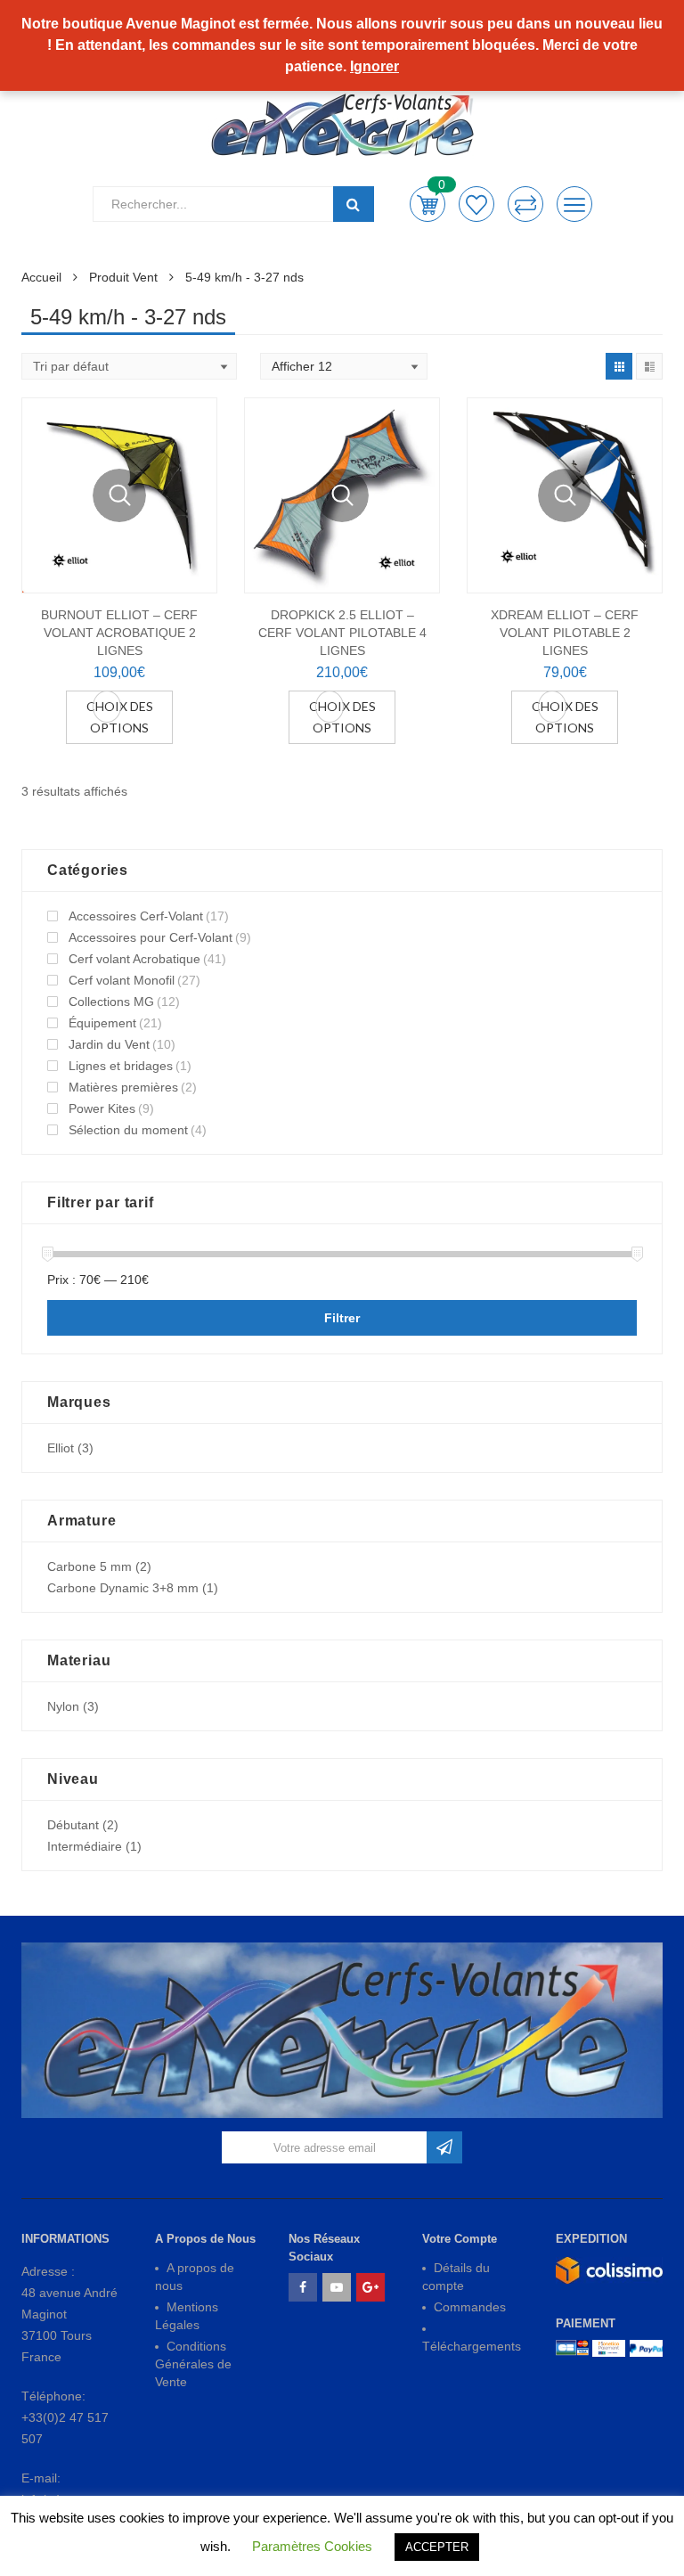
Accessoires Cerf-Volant (136, 916)
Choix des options (120, 717)
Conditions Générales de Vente (193, 2364)
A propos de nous (195, 2277)
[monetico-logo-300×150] (609, 2348)
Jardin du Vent (109, 1044)
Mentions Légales (187, 2316)
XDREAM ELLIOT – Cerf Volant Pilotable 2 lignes (565, 633)
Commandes (470, 2307)
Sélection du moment (128, 1130)
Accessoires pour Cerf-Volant (151, 937)
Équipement (102, 1023)
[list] (649, 366)
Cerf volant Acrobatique (134, 959)
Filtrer (342, 1318)
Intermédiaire (85, 1846)
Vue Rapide (119, 495)
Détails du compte (456, 2277)
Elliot (61, 1448)
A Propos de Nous (205, 2239)
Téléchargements (472, 2346)
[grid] (619, 366)
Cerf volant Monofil (122, 980)
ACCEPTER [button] (437, 2547)
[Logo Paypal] (646, 2348)
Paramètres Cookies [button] (312, 2546)
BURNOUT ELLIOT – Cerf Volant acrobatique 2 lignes (119, 633)
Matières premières (123, 1087)
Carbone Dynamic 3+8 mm (123, 1588)
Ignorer (375, 66)
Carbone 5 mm (90, 1566)
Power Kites (102, 1108)
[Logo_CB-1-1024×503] (572, 2348)
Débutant (73, 1825)
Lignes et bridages (121, 1066)
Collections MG (111, 1002)
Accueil (41, 277)
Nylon (63, 1706)
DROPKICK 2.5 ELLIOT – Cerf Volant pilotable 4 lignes (342, 633)
